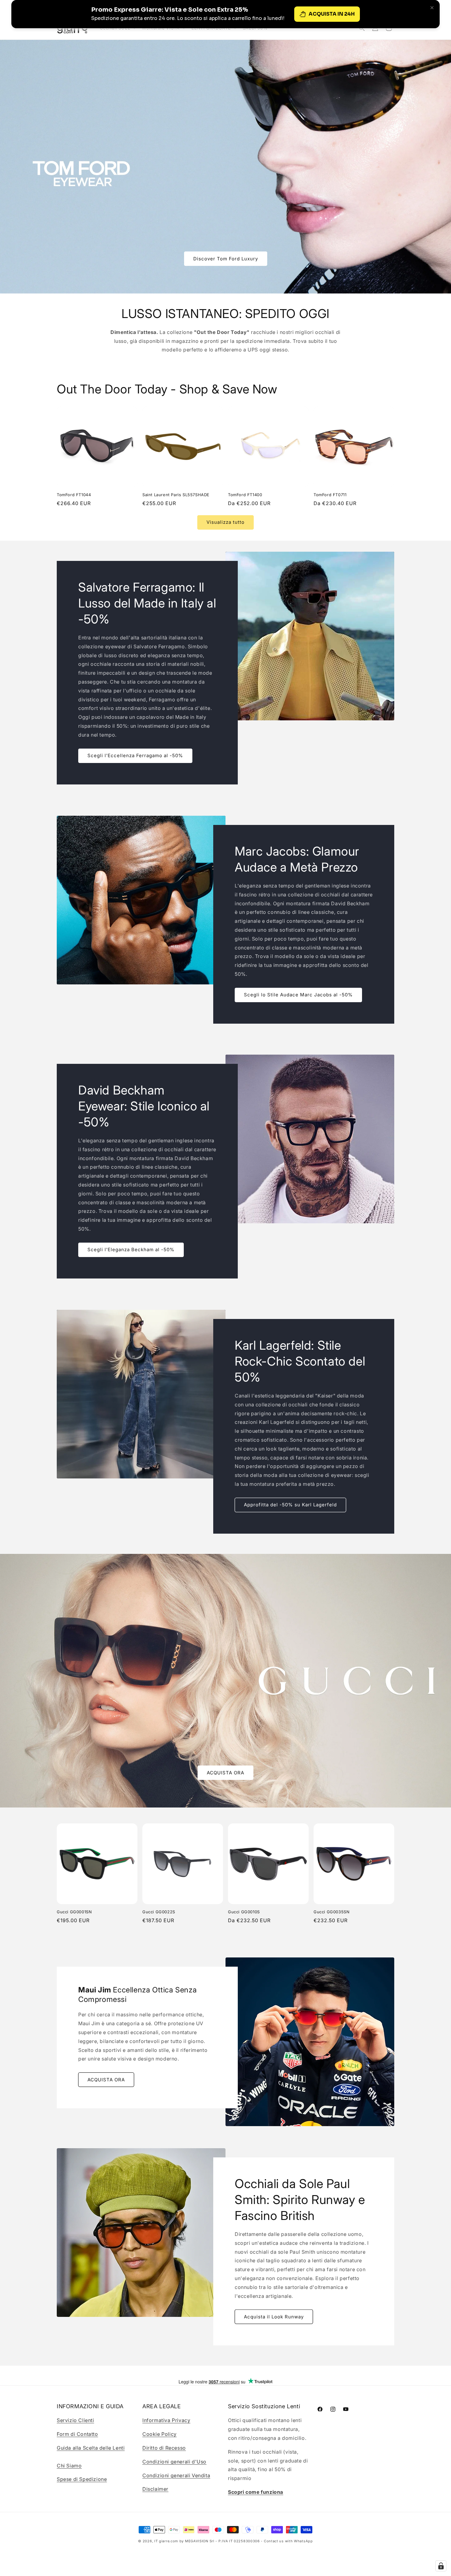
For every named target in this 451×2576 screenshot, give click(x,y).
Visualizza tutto (225, 522)
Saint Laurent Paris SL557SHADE (176, 495)
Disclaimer (155, 2489)
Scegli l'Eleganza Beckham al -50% (131, 1250)
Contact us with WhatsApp (288, 2541)
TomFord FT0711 (330, 495)
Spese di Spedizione (82, 2479)
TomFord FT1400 (245, 495)
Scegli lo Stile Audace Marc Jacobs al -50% (298, 995)
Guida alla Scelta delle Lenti (91, 2448)
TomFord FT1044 (74, 495)
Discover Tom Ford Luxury (226, 258)
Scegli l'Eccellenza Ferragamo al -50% (135, 755)
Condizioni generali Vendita (176, 2475)
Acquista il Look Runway (274, 2316)
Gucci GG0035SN (332, 1912)
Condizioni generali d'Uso (174, 2462)
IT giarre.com (166, 2541)
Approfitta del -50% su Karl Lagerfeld (290, 1505)
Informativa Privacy (166, 2420)
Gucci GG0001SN (74, 1912)
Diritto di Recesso (164, 2448)
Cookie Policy (160, 2434)
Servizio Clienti (75, 2420)
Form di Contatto (77, 2434)
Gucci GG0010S (244, 1912)
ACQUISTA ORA (225, 1772)
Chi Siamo (69, 2466)
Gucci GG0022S (159, 1912)
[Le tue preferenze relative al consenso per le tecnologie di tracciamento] (441, 2566)
